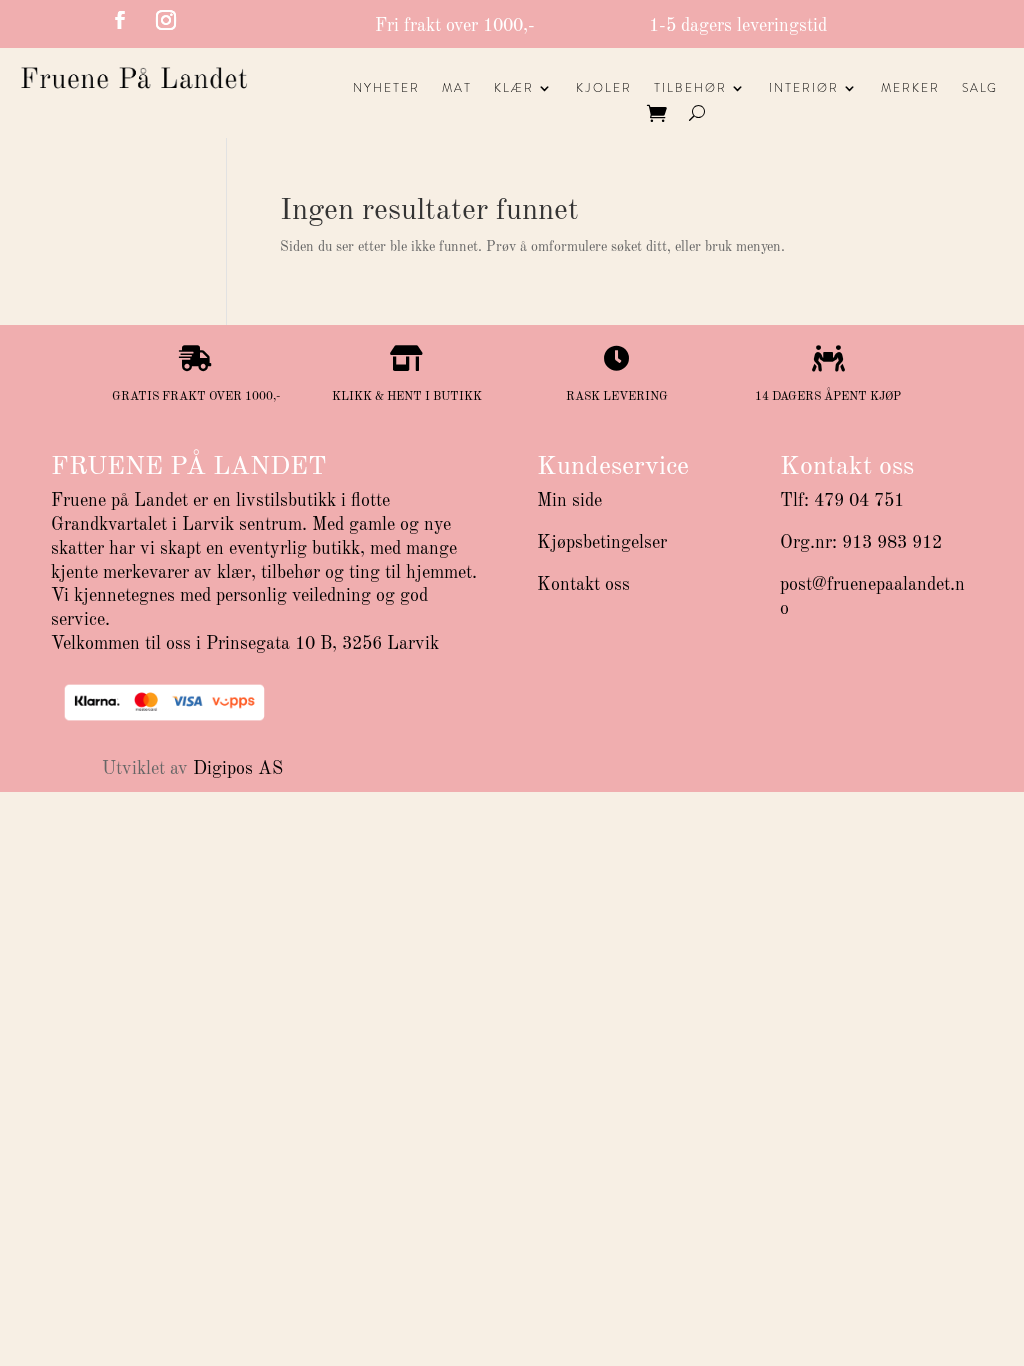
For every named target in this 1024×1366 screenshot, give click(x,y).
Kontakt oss (583, 585)
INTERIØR (804, 89)
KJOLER (604, 89)
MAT (457, 89)
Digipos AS (238, 769)
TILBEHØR (690, 89)
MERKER (910, 89)
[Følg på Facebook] (120, 20)
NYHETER (386, 89)
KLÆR (514, 89)
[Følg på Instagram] (166, 20)
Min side (569, 501)
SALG (980, 89)
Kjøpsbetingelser (602, 543)
